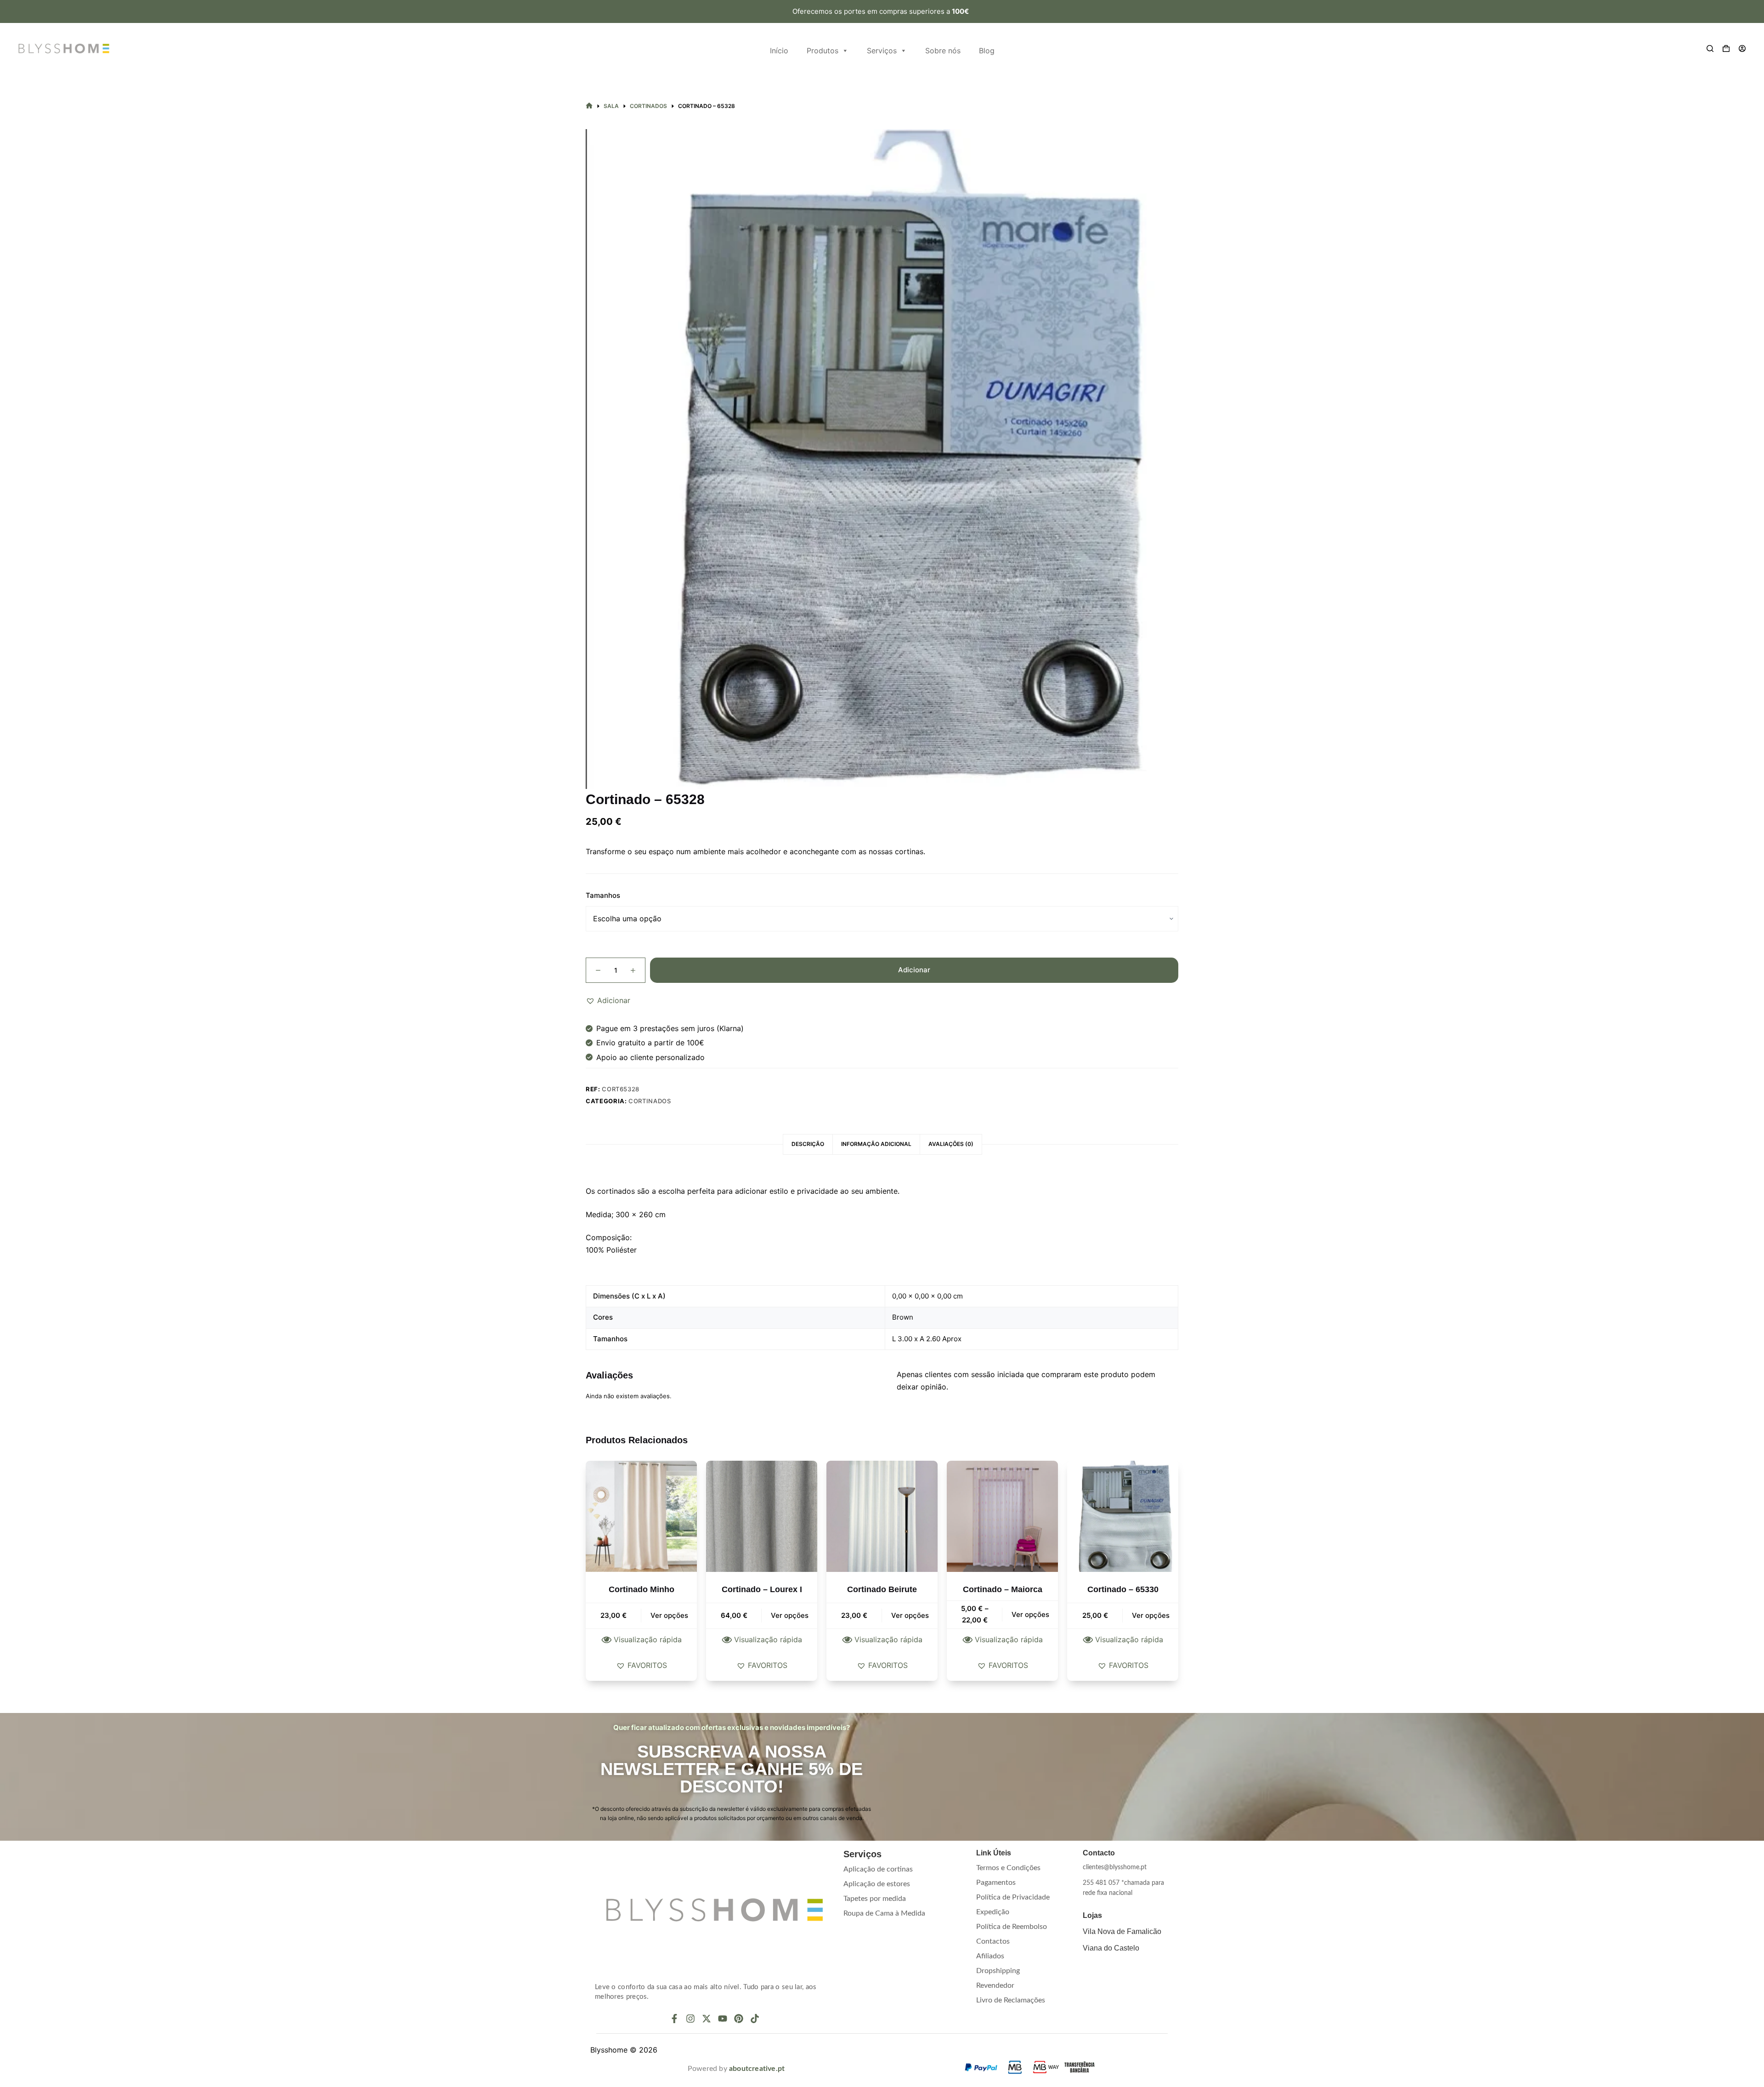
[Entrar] (1742, 48)
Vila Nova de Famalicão (1122, 1931)
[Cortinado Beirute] (882, 1516)
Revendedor (995, 1985)
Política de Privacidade (1013, 1897)
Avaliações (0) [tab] (951, 1144)
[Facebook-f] (674, 2019)
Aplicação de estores (877, 1884)
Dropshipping (998, 1971)
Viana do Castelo (1111, 1948)
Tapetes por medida (875, 1899)
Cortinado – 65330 (1123, 1589)
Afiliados (990, 1956)
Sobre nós (943, 51)
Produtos (823, 51)
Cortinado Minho (642, 1589)
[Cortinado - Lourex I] (762, 1516)
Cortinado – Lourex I (762, 1589)
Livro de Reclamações (1011, 2000)
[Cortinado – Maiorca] (1002, 1516)
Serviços (882, 51)
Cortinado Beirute (882, 1589)
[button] (608, 1000)
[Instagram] (690, 2019)
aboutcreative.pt (757, 2069)
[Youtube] (723, 2019)
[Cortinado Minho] (641, 1516)
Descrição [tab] (808, 1144)
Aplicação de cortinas (878, 1869)
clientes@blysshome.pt (1115, 1867)
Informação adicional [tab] (876, 1144)
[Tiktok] (755, 2019)
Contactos (993, 1941)
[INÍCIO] (589, 106)
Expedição (993, 1912)
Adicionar (914, 970)
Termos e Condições (1008, 1868)
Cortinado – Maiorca (1003, 1589)
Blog (987, 51)
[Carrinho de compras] (1726, 48)
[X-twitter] (707, 2019)
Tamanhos (603, 895)
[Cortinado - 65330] (1123, 1516)
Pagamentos (996, 1883)
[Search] (1710, 48)
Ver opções (669, 1615)
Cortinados (650, 1101)
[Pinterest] (739, 2019)
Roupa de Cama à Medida (884, 1913)
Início (779, 51)
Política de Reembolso (1012, 1927)
